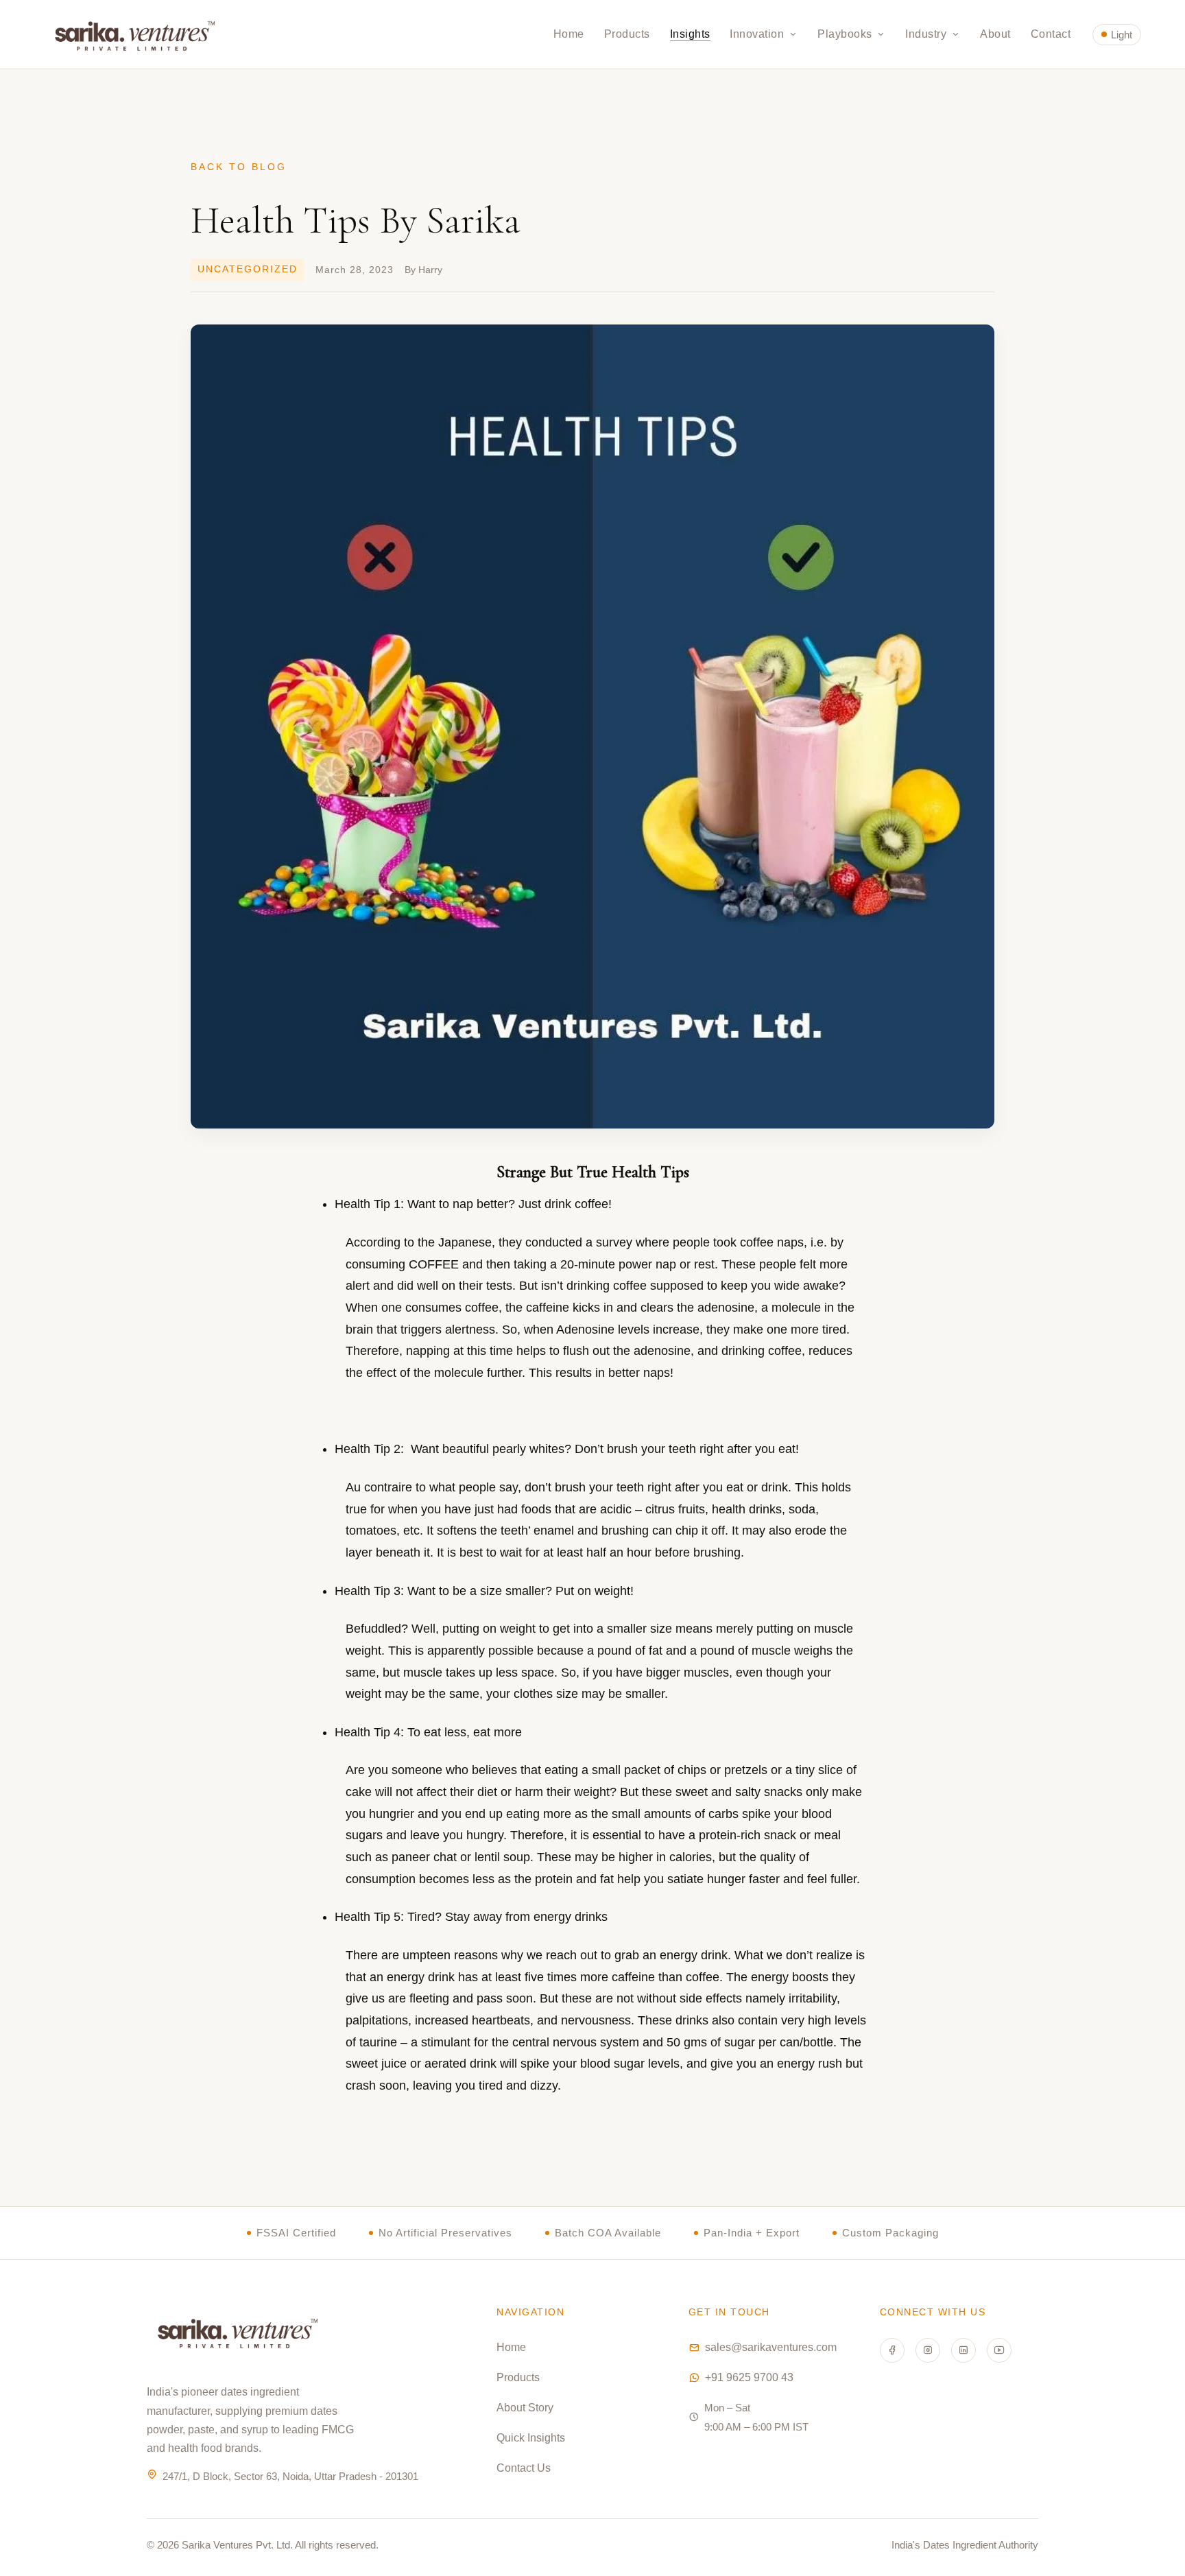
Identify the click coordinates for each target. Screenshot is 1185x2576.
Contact (1051, 34)
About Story (525, 2408)
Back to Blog (239, 167)
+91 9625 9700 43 (749, 2377)
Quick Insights (531, 2438)
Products (627, 34)
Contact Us (524, 2468)
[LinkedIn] (963, 2350)
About (995, 34)
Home (569, 34)
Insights (690, 34)
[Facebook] (892, 2350)
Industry (927, 34)
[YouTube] (999, 2350)
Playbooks (846, 34)
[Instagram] (928, 2350)
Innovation (758, 34)
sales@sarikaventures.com (771, 2347)
